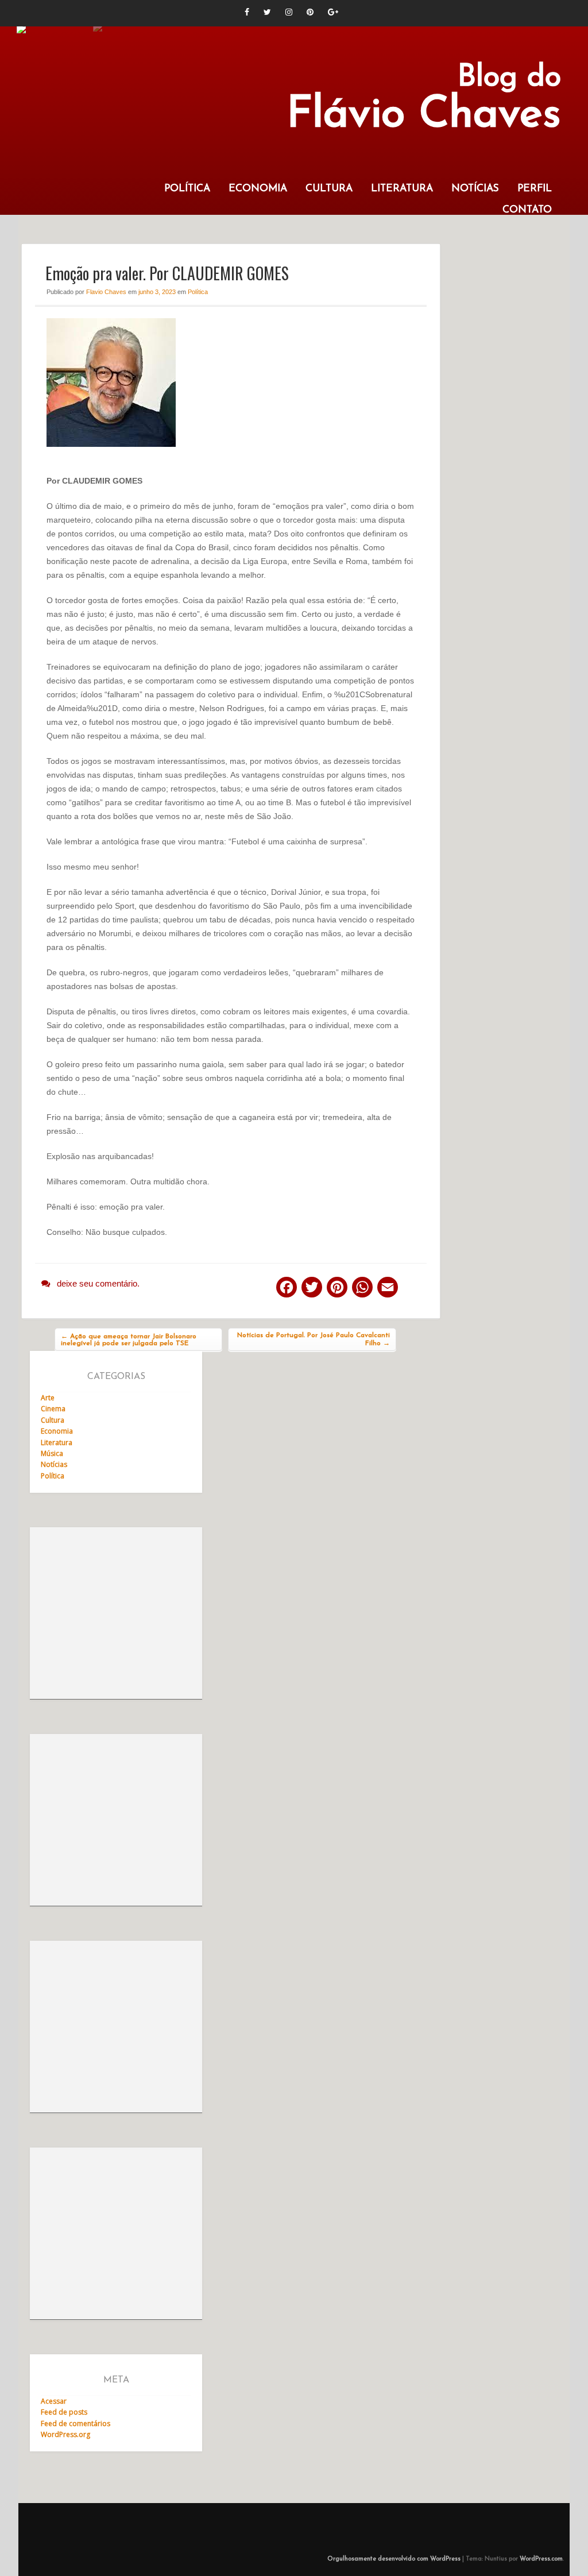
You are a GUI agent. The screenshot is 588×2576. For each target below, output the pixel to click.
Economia (258, 189)
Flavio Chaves (106, 292)
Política (187, 189)
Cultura (329, 189)
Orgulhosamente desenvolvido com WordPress (394, 2559)
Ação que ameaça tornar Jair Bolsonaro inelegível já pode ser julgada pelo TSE (129, 1340)
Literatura (402, 189)
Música (52, 1453)
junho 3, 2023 (157, 292)
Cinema (53, 1409)
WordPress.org (65, 2434)
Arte (48, 1398)
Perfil (535, 189)
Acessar (54, 2401)
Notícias (475, 189)
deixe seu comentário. (98, 1283)
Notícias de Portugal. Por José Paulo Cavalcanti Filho (314, 1339)
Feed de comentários (76, 2424)
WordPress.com (541, 2559)
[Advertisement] (116, 1613)
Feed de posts (64, 2412)
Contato (527, 210)
